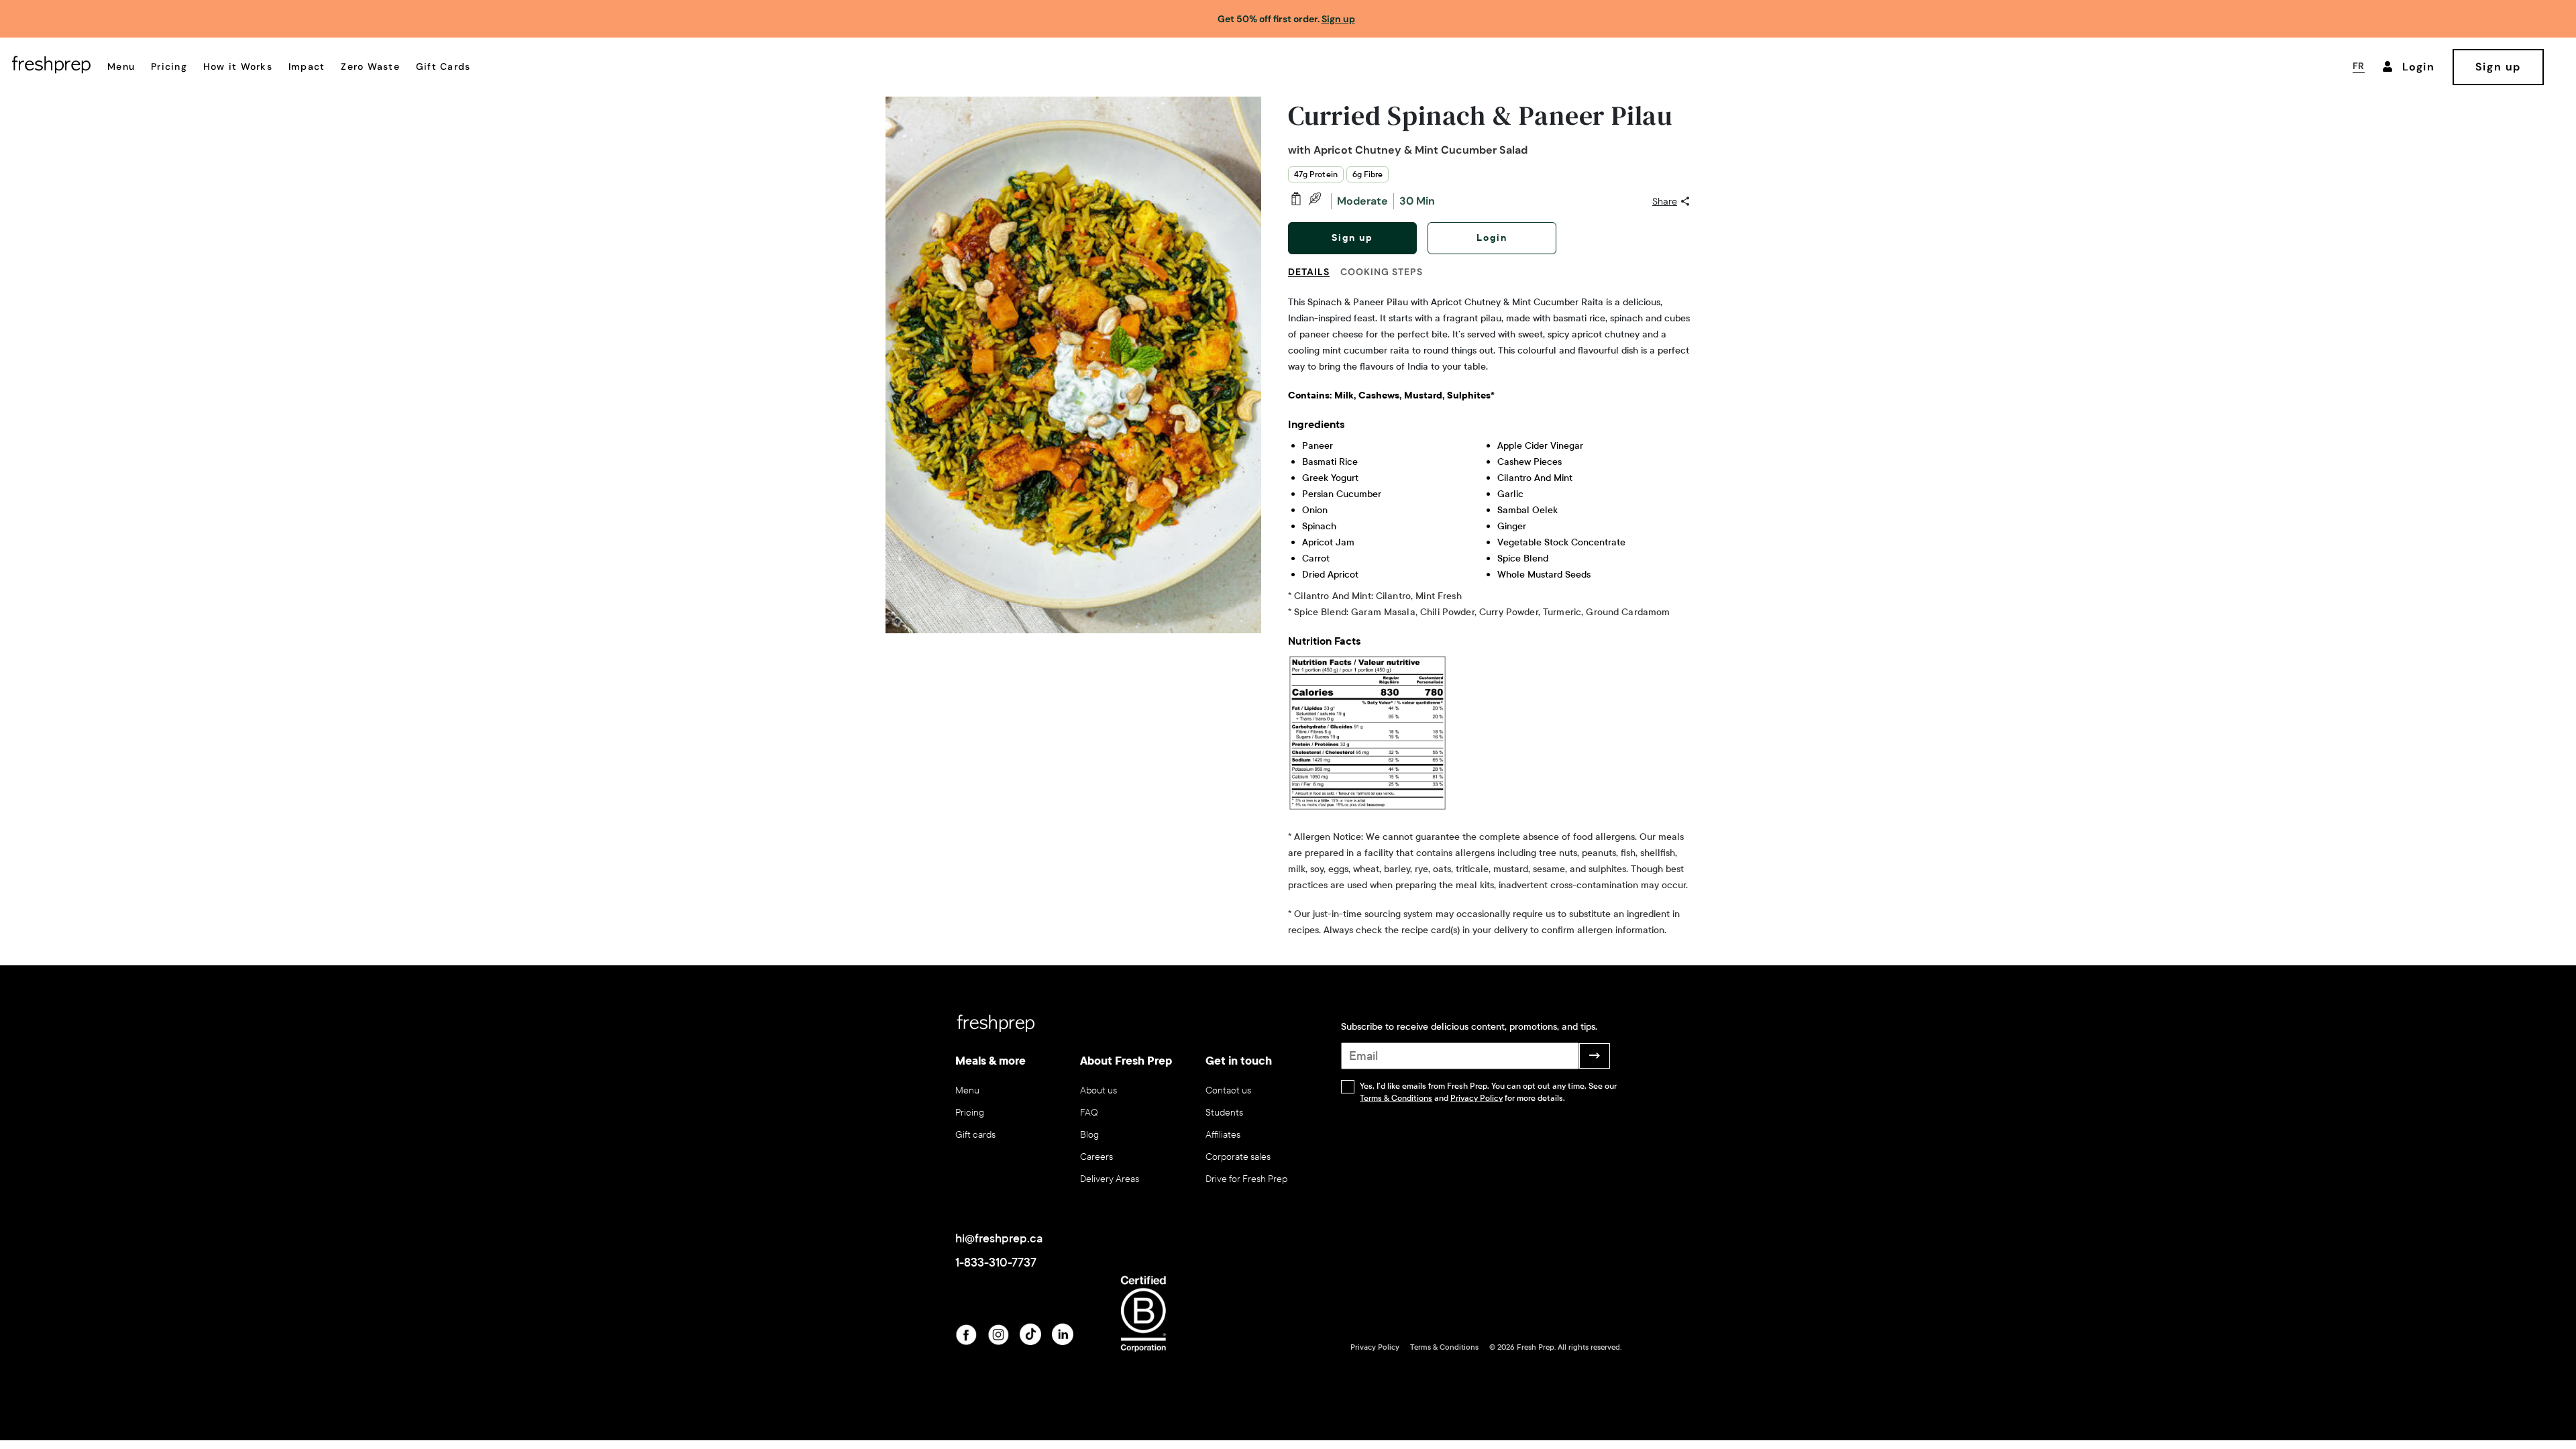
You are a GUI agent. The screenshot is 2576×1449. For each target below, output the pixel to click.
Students (1224, 1113)
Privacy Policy (1477, 1098)
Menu (121, 66)
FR (2359, 66)
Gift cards (975, 1135)
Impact (307, 66)
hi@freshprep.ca (999, 1238)
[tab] (1314, 280)
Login (1492, 238)
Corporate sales (1238, 1157)
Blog (1089, 1135)
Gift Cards (443, 66)
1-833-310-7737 (996, 1263)
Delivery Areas (1110, 1179)
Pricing (169, 66)
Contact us (1228, 1090)
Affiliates (1223, 1135)
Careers (1096, 1157)
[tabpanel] (1489, 616)
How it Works (238, 66)
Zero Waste (370, 66)
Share (1665, 201)
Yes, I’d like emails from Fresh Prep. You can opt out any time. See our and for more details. (1488, 1092)
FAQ (1089, 1113)
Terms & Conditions (1396, 1098)
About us (1098, 1090)
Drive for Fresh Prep (1246, 1179)
